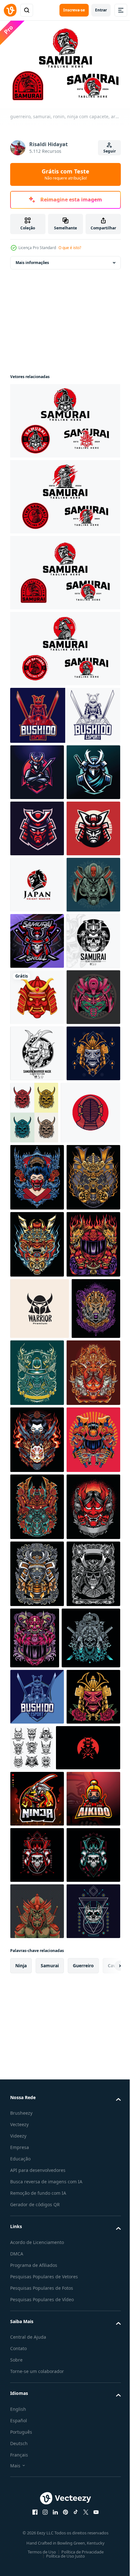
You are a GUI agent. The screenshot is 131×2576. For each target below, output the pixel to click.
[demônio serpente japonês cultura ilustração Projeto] (91, 2313)
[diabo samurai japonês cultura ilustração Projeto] (37, 1652)
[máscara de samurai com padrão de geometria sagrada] (37, 1388)
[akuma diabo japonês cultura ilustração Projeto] (37, 2182)
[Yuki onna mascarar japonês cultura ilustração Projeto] (37, 1518)
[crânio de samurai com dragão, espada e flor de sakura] (39, 2380)
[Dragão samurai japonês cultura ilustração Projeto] (37, 1719)
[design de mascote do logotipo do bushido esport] (64, 712)
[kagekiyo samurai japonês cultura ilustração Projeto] (37, 2249)
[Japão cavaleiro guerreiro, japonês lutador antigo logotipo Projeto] (37, 994)
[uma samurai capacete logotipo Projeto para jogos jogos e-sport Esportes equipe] (37, 881)
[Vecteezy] (10, 10)
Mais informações (32, 259)
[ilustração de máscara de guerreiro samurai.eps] (37, 1331)
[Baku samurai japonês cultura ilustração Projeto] (37, 2115)
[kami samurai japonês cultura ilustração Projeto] (37, 1585)
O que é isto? (70, 248)
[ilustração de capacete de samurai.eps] (37, 1163)
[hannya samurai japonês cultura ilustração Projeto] (37, 2316)
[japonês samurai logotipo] (42, 2546)
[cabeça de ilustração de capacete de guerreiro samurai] (37, 1050)
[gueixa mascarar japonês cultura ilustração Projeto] (37, 1981)
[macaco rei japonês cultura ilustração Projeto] (34, 1844)
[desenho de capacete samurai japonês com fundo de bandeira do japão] (40, 1453)
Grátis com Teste (65, 174)
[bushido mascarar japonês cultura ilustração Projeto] (37, 2048)
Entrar (101, 10)
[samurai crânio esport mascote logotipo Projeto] (37, 1106)
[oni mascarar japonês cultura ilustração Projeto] (37, 1914)
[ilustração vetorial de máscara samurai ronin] (37, 2495)
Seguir (110, 151)
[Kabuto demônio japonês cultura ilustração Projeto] (88, 1847)
